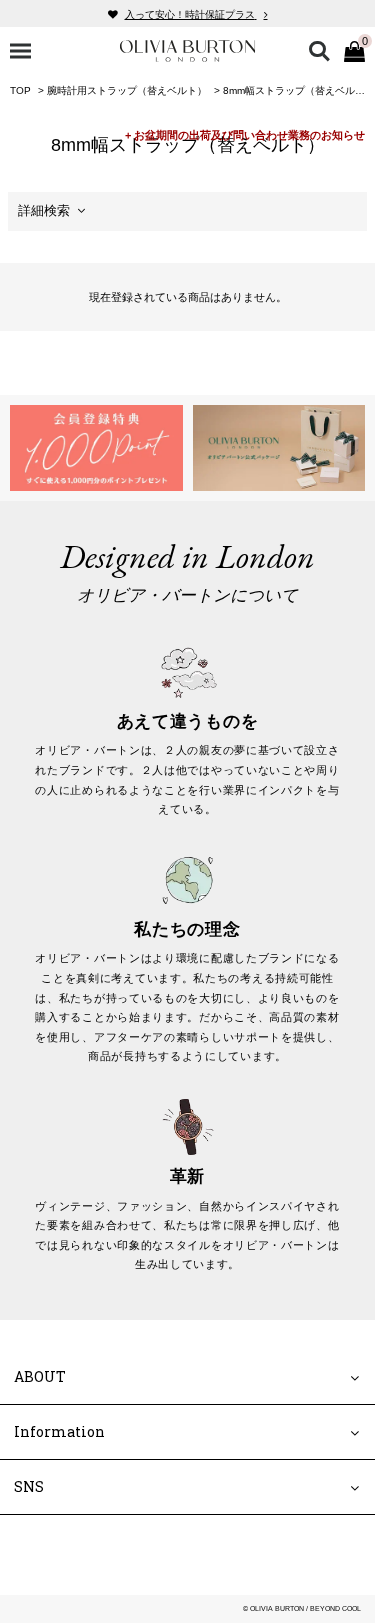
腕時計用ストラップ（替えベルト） (127, 90)
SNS (29, 1487)
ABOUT (40, 1376)
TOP (20, 90)
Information (59, 1432)
